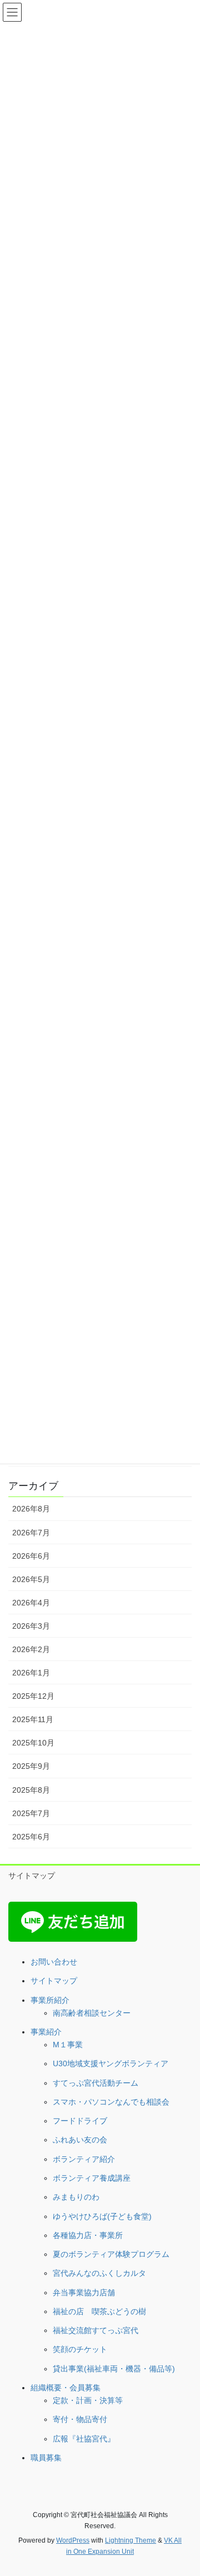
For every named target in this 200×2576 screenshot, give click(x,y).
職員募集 (46, 2458)
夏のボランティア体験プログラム (111, 2254)
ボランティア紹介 (84, 2159)
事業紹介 (46, 2032)
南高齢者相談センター (92, 2013)
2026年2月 (31, 1649)
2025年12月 (33, 1696)
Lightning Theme (131, 2540)
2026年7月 (31, 1533)
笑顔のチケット (80, 2349)
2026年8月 (31, 1509)
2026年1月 (31, 1673)
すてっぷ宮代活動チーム (96, 2083)
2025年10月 (33, 1743)
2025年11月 (33, 1719)
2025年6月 (31, 1837)
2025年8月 (31, 1790)
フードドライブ (80, 2121)
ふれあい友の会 (80, 2140)
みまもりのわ (76, 2197)
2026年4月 (31, 1603)
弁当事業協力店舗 (84, 2292)
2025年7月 (31, 1813)
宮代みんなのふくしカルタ (99, 2273)
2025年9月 (31, 1766)
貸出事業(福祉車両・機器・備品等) (114, 2369)
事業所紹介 (50, 2000)
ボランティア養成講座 (92, 2178)
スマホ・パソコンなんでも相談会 (111, 2102)
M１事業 (68, 2045)
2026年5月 (31, 1579)
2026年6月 (31, 1556)
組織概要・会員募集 (66, 2388)
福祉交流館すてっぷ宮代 (96, 2330)
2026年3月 (31, 1626)
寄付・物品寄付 (80, 2419)
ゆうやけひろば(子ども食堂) (102, 2216)
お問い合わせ (54, 1962)
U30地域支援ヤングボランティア (111, 2063)
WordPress (73, 2540)
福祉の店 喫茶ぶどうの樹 (99, 2311)
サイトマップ (32, 1876)
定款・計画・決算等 (88, 2400)
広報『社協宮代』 (84, 2439)
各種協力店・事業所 (88, 2235)
